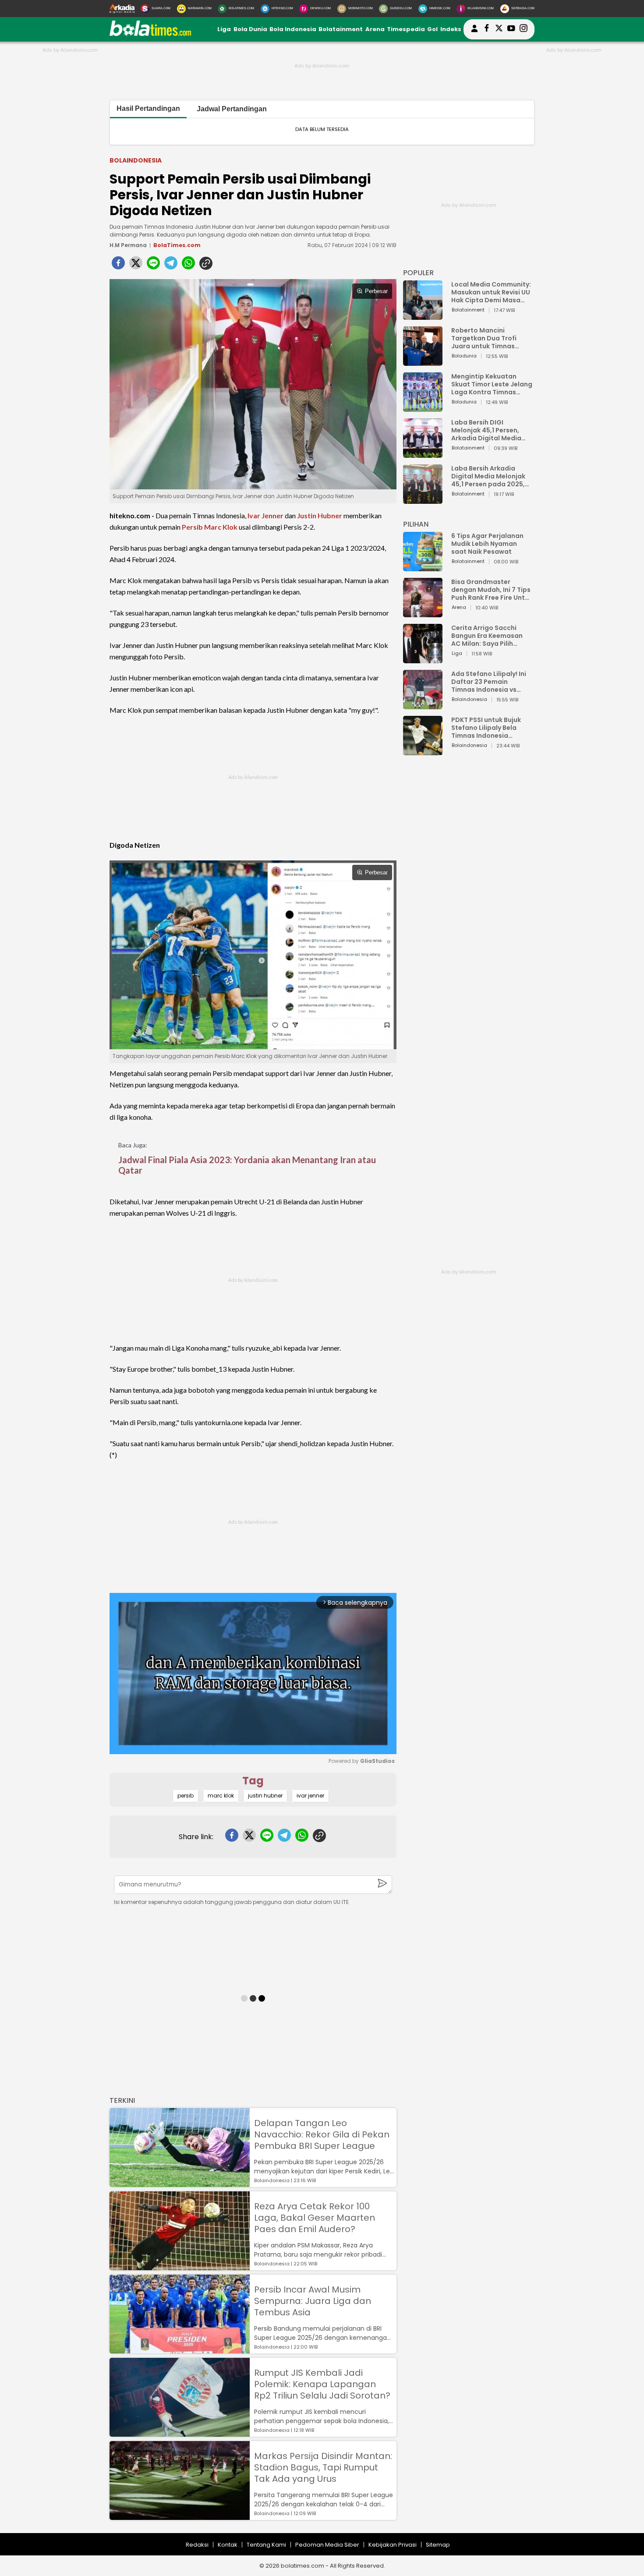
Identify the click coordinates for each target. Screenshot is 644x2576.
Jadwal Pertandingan (232, 109)
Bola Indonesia (293, 29)
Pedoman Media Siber (327, 2545)
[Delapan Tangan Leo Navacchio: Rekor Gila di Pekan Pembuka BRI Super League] (180, 2183)
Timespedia (406, 29)
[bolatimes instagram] (524, 29)
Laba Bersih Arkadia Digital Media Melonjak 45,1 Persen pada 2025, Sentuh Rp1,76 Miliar (488, 476)
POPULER (418, 273)
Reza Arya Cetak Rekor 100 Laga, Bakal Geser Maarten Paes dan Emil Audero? (315, 2218)
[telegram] (171, 265)
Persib (192, 527)
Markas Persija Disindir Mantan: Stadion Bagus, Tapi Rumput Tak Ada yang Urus (323, 2467)
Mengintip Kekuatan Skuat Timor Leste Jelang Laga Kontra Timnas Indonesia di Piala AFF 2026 (492, 384)
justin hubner (265, 1796)
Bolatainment (341, 29)
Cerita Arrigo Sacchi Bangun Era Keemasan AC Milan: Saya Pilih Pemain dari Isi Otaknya (489, 636)
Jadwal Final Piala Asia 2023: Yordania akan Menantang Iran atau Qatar (247, 1165)
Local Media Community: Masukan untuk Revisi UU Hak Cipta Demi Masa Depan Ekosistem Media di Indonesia (491, 292)
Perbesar (376, 291)
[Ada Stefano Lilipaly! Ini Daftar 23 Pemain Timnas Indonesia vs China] (423, 705)
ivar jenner (310, 1796)
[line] (153, 265)
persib (186, 1796)
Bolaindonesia (136, 160)
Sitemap (438, 2545)
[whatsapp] (188, 265)
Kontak (228, 2545)
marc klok (221, 1796)
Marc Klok (221, 527)
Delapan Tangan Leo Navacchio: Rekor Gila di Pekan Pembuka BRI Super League (322, 2134)
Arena (375, 29)
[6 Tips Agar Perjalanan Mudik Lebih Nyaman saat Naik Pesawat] (423, 567)
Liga (224, 29)
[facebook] (118, 265)
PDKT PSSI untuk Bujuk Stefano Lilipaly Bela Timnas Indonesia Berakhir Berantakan (486, 728)
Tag (253, 1781)
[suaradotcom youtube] (511, 29)
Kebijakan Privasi (393, 2545)
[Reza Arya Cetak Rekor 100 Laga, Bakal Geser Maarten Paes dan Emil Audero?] (180, 2266)
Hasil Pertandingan (148, 108)
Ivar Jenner (265, 515)
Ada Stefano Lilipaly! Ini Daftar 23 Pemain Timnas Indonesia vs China (489, 682)
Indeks (451, 29)
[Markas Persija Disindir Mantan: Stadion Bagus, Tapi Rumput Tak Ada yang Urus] (180, 2516)
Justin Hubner (320, 515)
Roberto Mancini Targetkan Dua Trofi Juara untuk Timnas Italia (484, 338)
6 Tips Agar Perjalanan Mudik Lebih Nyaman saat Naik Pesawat (487, 544)
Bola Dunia (250, 29)
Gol (432, 29)
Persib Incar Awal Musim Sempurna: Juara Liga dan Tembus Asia (313, 2301)
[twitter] (136, 265)
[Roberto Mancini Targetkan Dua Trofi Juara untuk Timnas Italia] (423, 362)
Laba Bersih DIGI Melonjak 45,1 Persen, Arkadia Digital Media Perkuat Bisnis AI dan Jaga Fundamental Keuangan (486, 430)
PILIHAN (416, 524)
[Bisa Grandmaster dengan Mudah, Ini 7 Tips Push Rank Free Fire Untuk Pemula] (423, 613)
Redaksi (197, 2545)
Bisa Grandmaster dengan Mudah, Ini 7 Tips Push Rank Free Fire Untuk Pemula (492, 590)
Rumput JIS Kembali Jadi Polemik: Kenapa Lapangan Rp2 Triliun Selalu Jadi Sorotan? (322, 2384)
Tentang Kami (266, 2545)
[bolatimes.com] (150, 34)
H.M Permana (128, 245)
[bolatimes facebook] (487, 29)
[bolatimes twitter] (499, 29)
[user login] (474, 32)
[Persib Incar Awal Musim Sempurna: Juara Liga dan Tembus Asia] (180, 2349)
